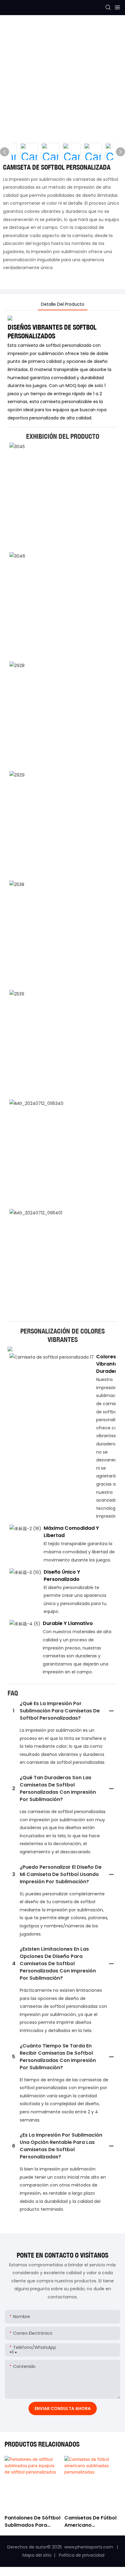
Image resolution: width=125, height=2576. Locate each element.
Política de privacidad (81, 2555)
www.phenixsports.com (89, 2547)
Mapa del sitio (38, 2555)
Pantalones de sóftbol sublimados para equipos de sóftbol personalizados (32, 2522)
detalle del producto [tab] (63, 304)
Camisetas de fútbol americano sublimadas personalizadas (90, 2522)
